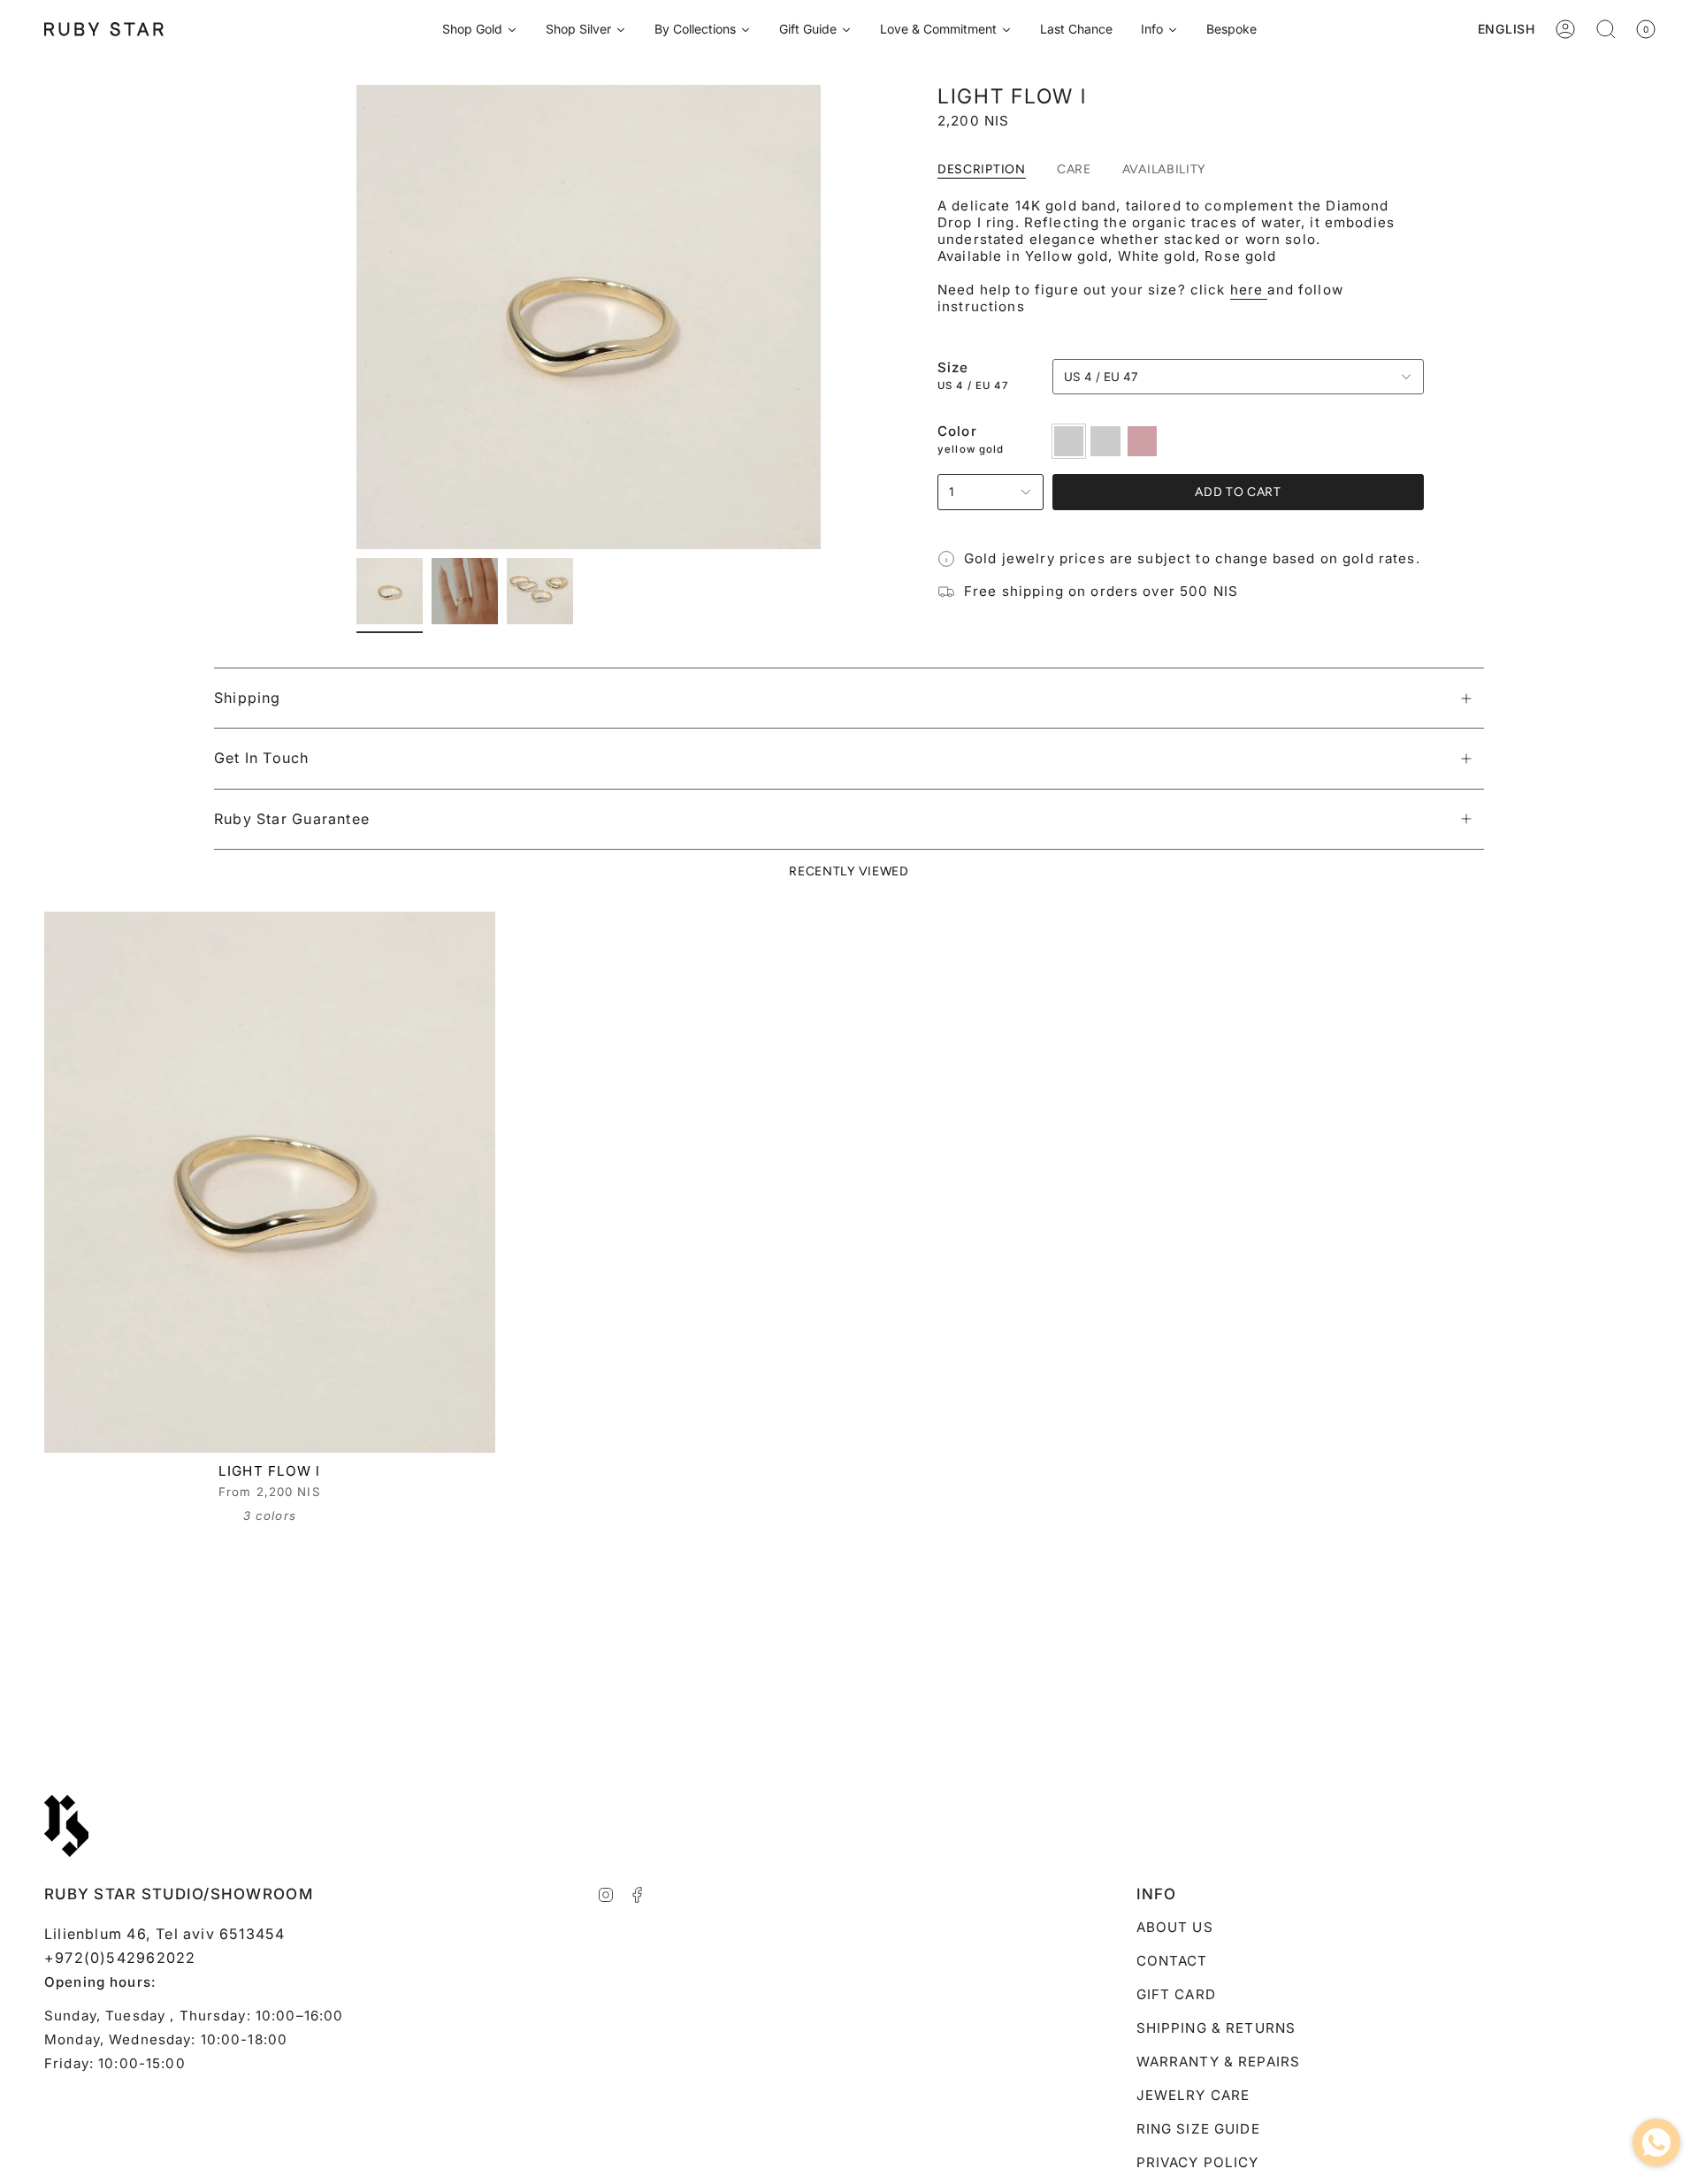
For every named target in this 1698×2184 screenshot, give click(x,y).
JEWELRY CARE (1193, 2095)
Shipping (248, 698)
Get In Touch (262, 758)
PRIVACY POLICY (1198, 2162)
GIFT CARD (1176, 1994)
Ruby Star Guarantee (292, 819)
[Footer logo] (66, 1826)
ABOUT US (1175, 1927)
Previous (356, 317)
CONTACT (1172, 1961)
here (1249, 290)
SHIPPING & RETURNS (1216, 2028)
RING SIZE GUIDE (1198, 2129)
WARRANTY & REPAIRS (1219, 2062)
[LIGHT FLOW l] (270, 1182)
